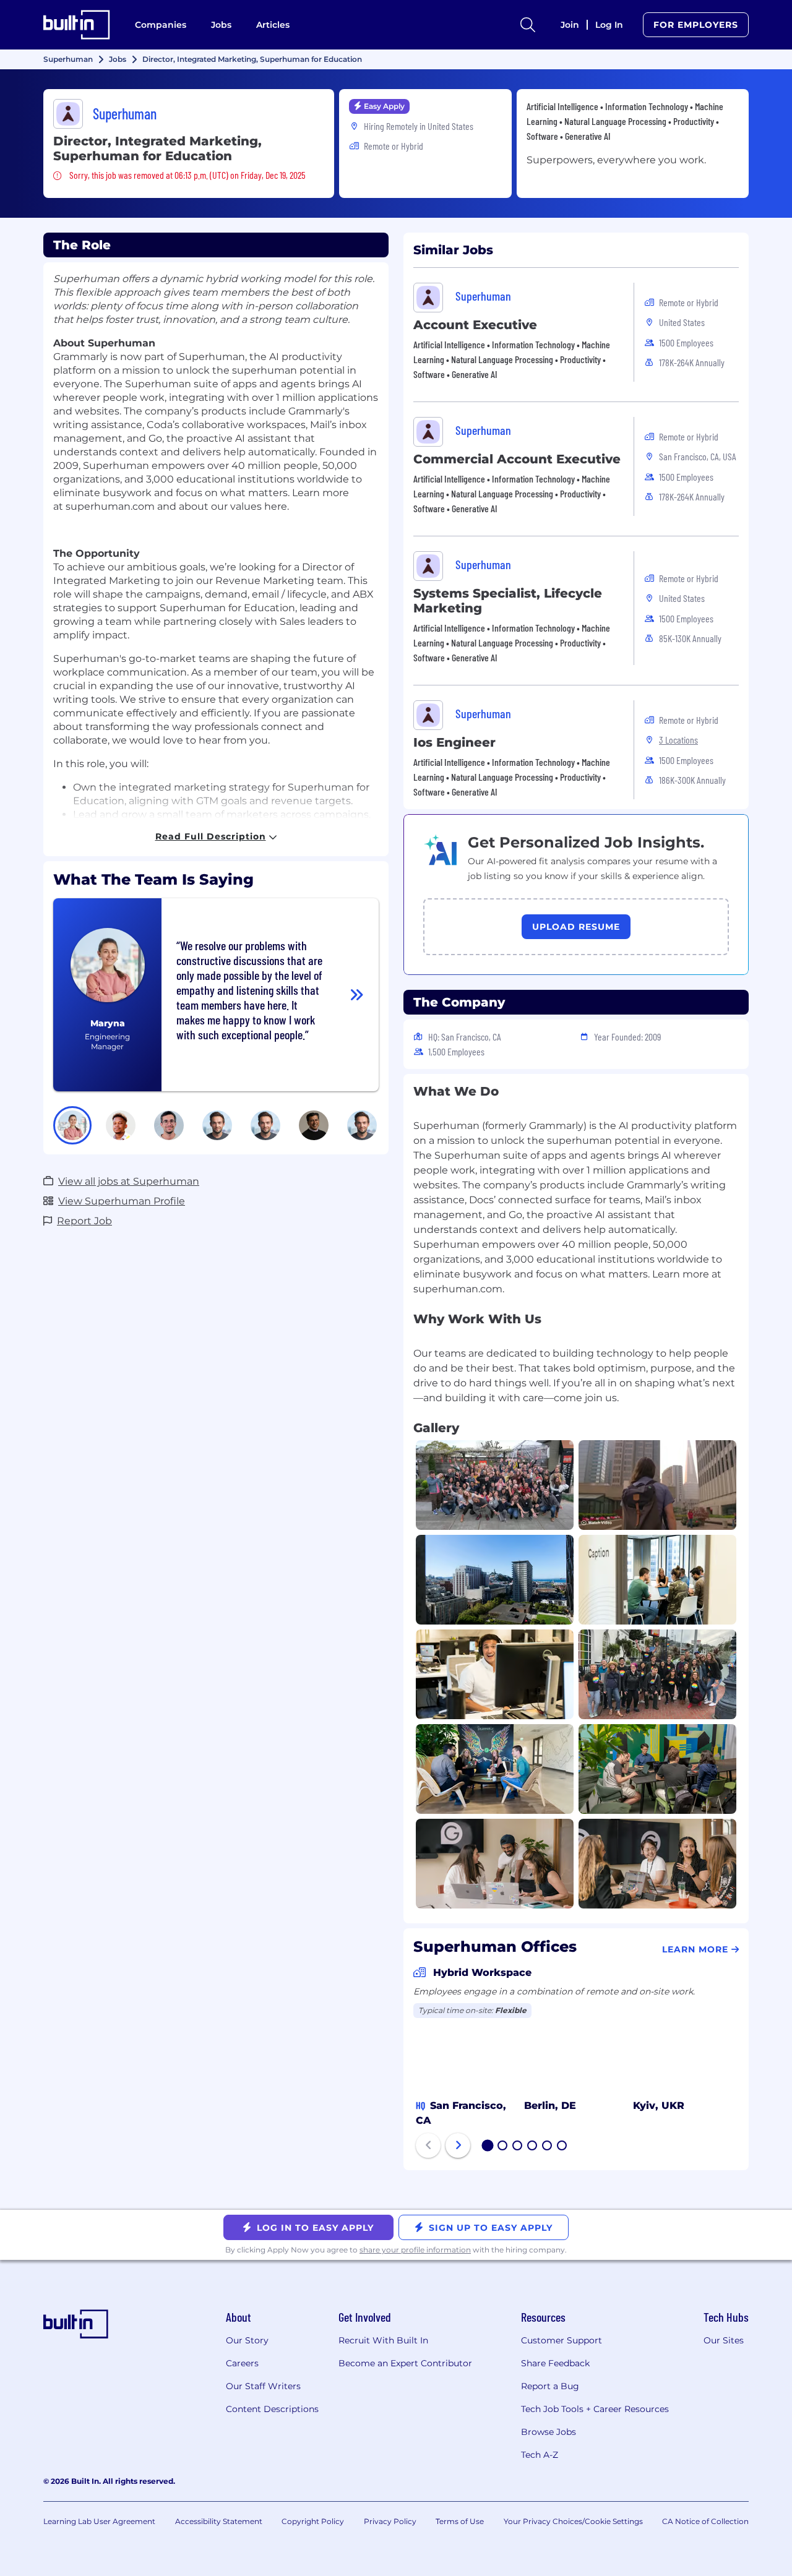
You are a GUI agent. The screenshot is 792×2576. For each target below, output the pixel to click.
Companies (161, 25)
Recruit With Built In (383, 2340)
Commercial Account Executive (517, 459)
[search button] (528, 25)
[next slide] (458, 2145)
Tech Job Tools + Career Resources (595, 2409)
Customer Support (562, 2340)
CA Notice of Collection (705, 2521)
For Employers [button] (696, 25)
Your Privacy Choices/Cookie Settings (573, 2521)
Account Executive (475, 325)
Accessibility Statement (219, 2521)
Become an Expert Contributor (405, 2363)
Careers (242, 2363)
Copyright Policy (313, 2521)
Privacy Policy (390, 2521)
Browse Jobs (549, 2432)
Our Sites (724, 2340)
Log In (609, 25)
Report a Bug (550, 2386)
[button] (72, 1125)
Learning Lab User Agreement (99, 2521)
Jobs (221, 25)
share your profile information (415, 2250)
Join (570, 25)
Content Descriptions (272, 2409)
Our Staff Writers (263, 2386)
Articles (273, 25)
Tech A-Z (540, 2455)
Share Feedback (555, 2363)
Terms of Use (460, 2521)
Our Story (247, 2340)
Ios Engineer (454, 742)
